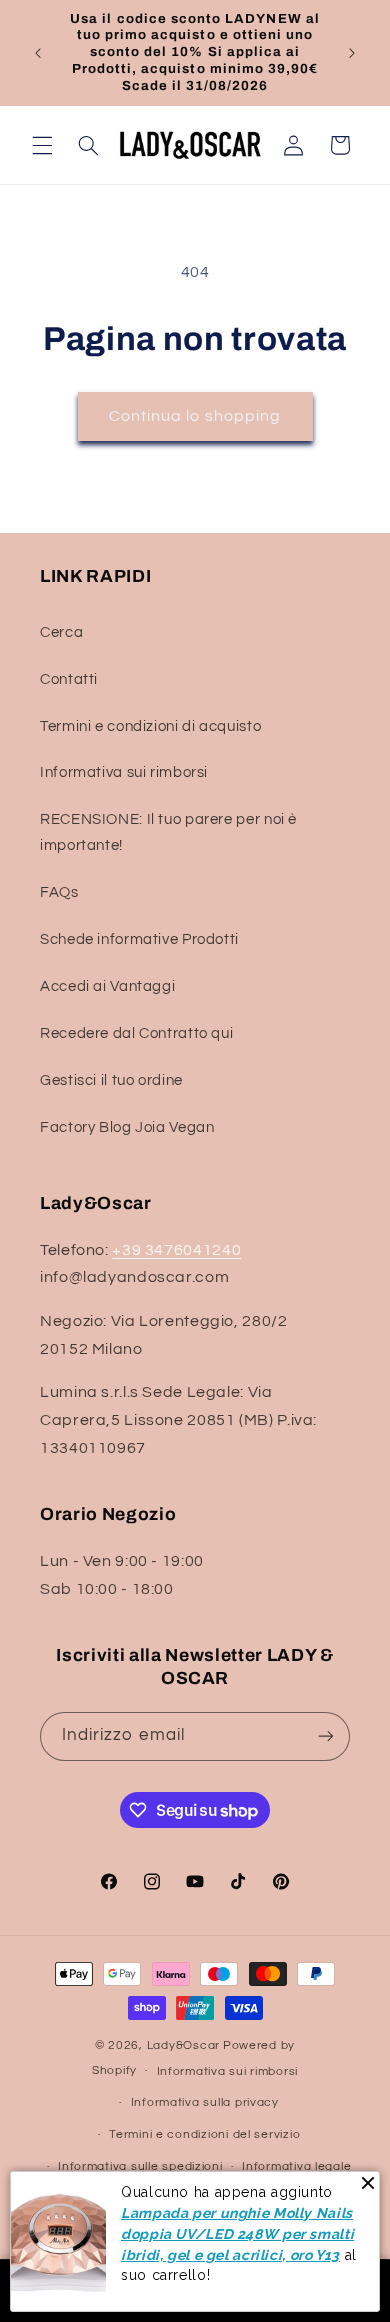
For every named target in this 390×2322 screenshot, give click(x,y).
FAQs (59, 892)
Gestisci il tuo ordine (111, 1080)
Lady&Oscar (183, 2045)
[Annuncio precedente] (38, 53)
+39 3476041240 (176, 1250)
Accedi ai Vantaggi (107, 986)
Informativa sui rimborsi (124, 772)
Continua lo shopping (195, 416)
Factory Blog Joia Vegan (127, 1127)
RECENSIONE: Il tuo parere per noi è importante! (168, 832)
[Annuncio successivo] (352, 53)
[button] (42, 145)
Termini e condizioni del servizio (204, 2134)
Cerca (61, 632)
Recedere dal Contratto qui (136, 1033)
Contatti (69, 679)
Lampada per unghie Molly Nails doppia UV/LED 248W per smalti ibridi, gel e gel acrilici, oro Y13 (237, 2233)
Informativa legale (296, 2166)
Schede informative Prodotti (139, 939)
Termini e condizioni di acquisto (150, 726)
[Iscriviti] (326, 1736)
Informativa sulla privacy (205, 2102)
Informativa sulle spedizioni (140, 2166)
